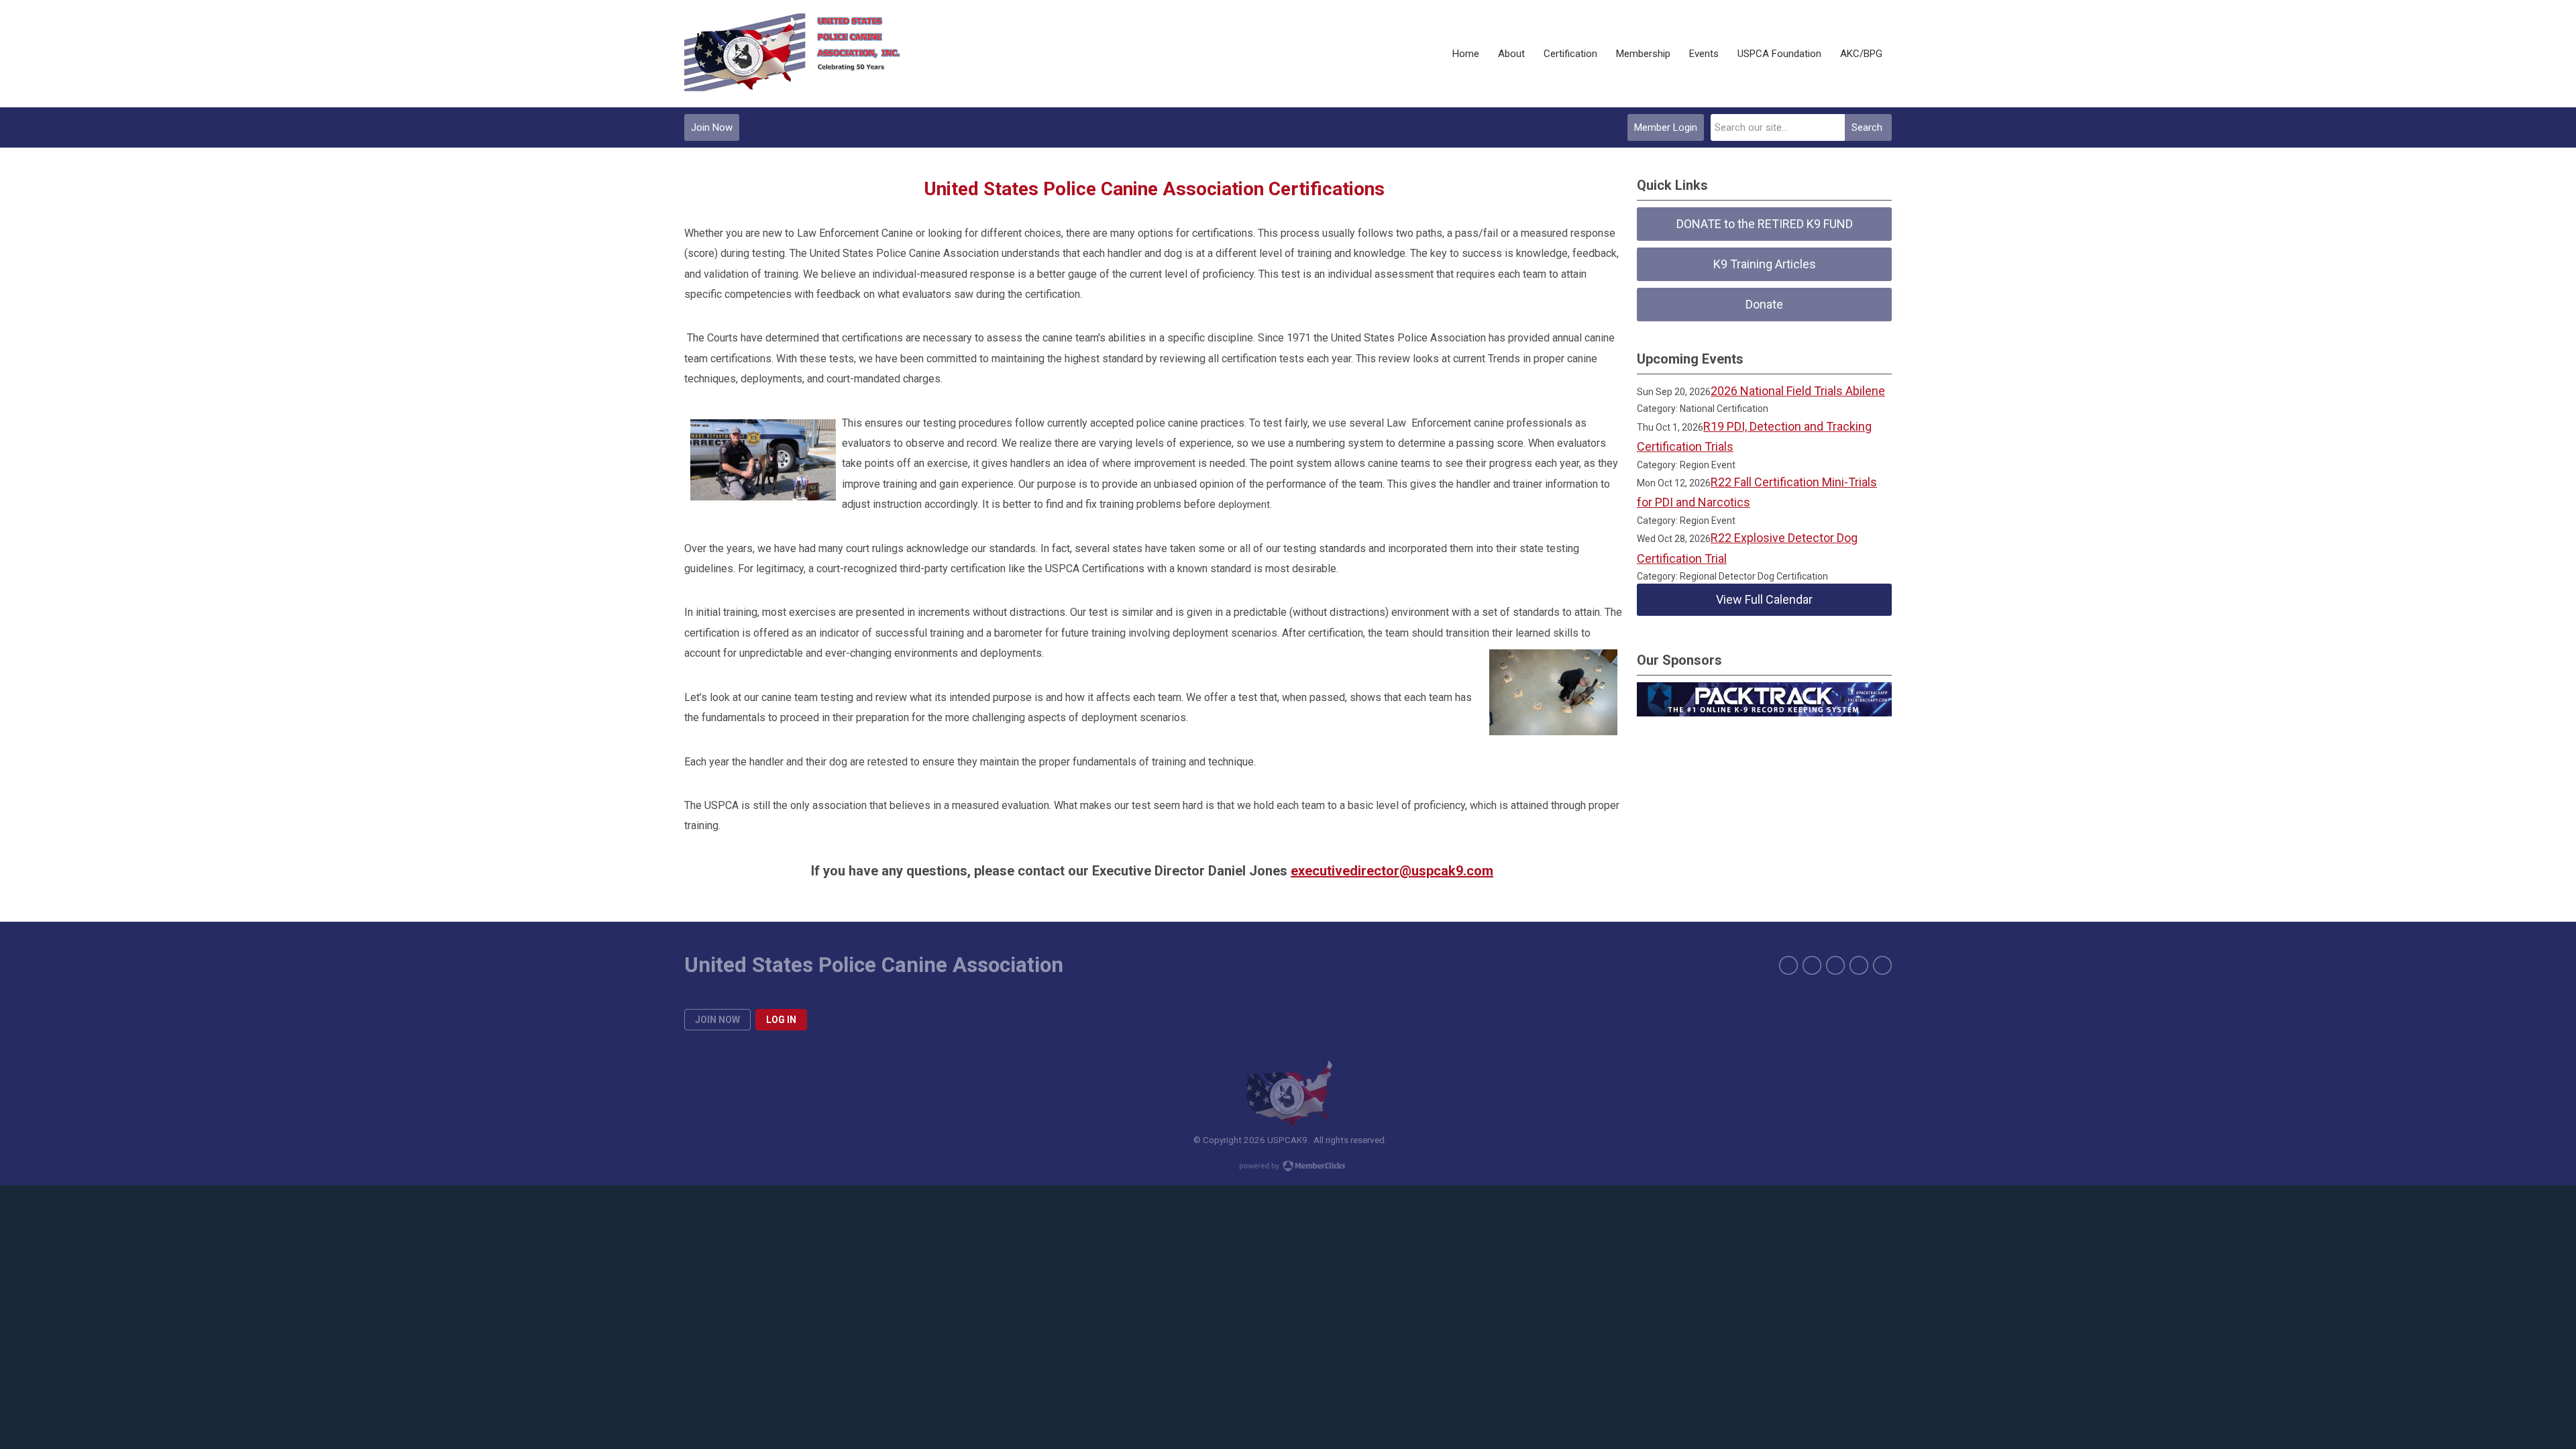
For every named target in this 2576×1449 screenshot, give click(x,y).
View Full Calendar (1764, 599)
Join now (717, 1020)
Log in (781, 1020)
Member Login (1666, 127)
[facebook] (1788, 965)
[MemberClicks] (811, 54)
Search (1867, 127)
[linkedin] (1882, 965)
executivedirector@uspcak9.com (1392, 871)
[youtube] (1859, 965)
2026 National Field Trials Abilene (1798, 391)
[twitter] (1812, 965)
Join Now (712, 127)
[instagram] (1835, 965)
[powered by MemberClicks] (1288, 1167)
